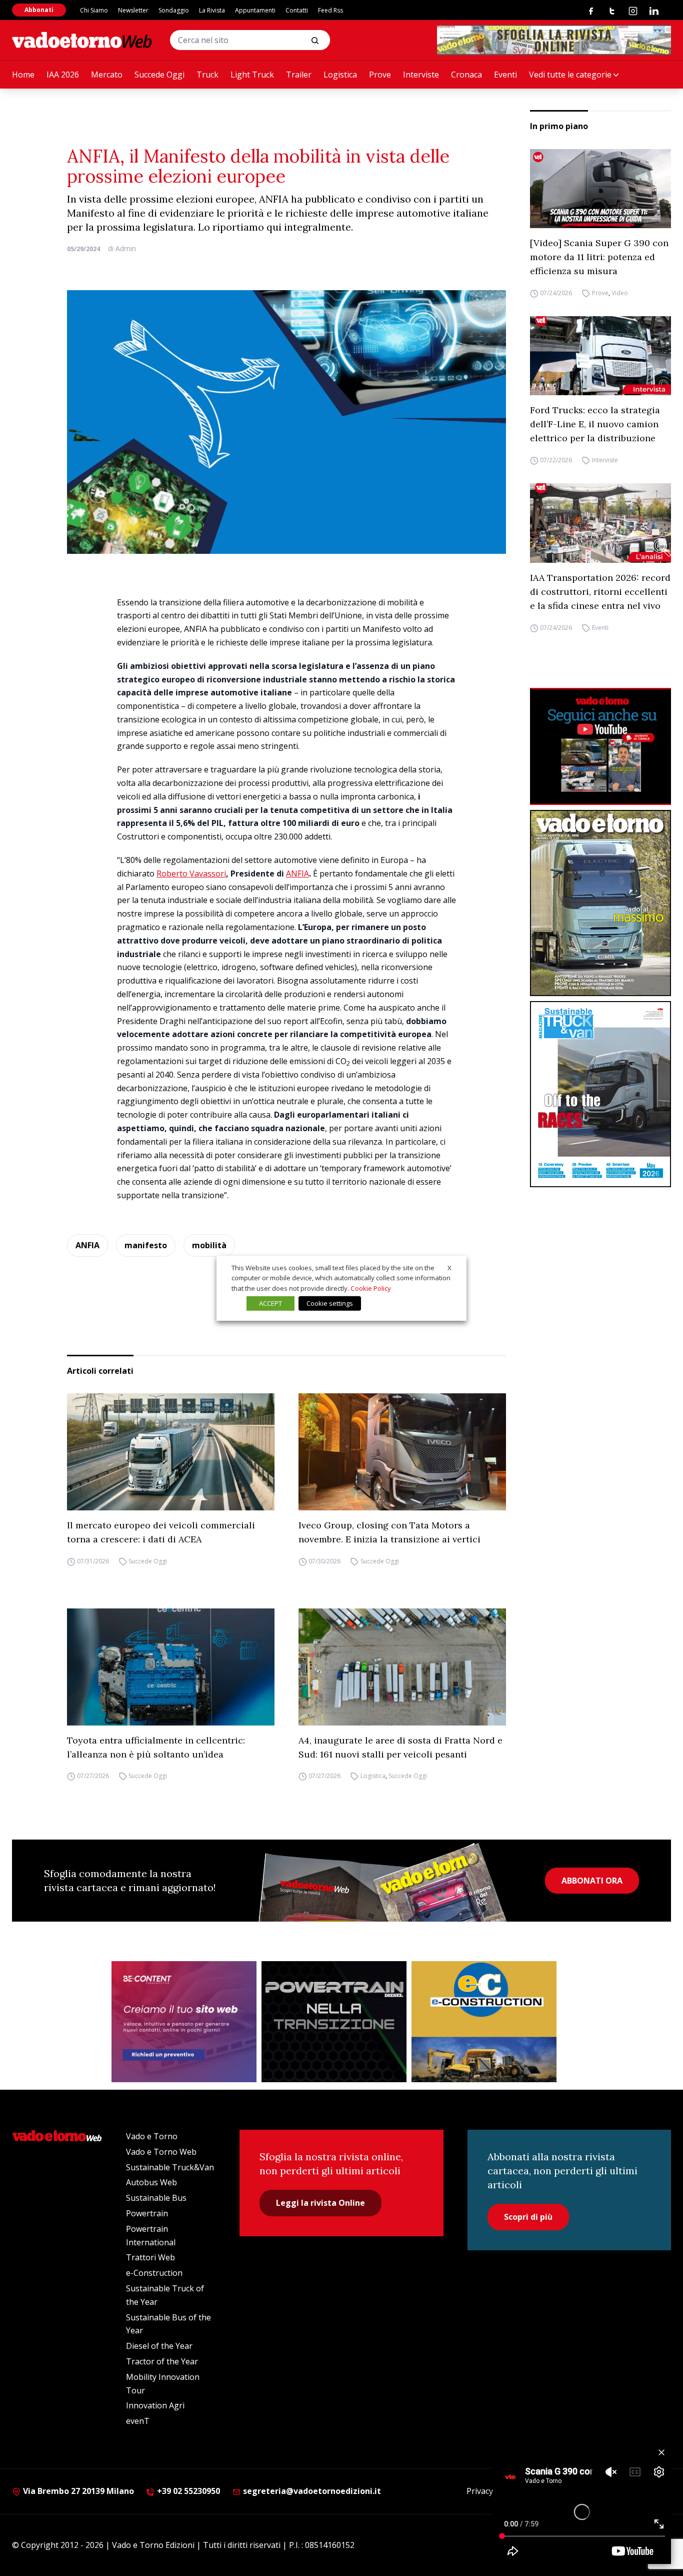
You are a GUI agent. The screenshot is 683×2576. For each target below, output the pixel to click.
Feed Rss (330, 10)
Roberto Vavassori (191, 874)
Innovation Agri (155, 2405)
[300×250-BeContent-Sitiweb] (184, 2022)
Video (620, 293)
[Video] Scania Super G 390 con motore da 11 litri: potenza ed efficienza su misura (599, 257)
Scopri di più (528, 2217)
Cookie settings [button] (330, 1303)
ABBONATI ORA (592, 1881)
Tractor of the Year (162, 2361)
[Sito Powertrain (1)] (334, 2022)
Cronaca (466, 75)
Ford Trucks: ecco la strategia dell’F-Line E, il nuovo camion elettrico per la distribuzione (595, 424)
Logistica (340, 75)
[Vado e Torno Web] (82, 40)
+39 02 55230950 (187, 2491)
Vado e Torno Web (161, 2152)
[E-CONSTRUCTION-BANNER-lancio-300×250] (484, 2022)
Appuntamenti (255, 10)
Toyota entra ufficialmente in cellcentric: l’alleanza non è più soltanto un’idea (156, 1747)
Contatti (297, 10)
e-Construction (154, 2273)
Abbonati (39, 10)
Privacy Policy (491, 2491)
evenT (138, 2421)
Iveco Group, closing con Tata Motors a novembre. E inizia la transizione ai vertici (389, 1532)
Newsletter (133, 10)
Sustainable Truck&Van (170, 2167)
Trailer (299, 75)
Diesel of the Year (159, 2346)
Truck (207, 75)
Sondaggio (174, 10)
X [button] (449, 1267)
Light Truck (252, 75)
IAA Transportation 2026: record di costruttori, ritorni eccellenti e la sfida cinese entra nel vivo (600, 592)
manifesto (146, 1245)
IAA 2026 (63, 75)
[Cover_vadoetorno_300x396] (600, 903)
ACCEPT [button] (270, 1303)
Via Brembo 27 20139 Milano (77, 2491)
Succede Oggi (159, 75)
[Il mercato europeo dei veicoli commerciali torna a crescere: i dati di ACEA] (171, 1452)
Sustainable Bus (156, 2198)
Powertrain (147, 2213)
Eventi (505, 75)
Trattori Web (150, 2257)
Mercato (107, 75)
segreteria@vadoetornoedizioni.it (311, 2491)
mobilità (209, 1245)
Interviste (421, 75)
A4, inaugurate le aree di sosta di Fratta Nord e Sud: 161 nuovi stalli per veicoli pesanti (400, 1747)
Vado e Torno (152, 2136)
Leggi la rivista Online (320, 2203)
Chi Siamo (94, 10)
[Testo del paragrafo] (554, 40)
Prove (380, 75)
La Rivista (212, 10)
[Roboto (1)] (600, 747)
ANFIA (297, 874)
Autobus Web (151, 2182)
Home (23, 75)
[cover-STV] (600, 1094)
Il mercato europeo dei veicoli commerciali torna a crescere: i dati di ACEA (161, 1532)
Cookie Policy (371, 1288)
